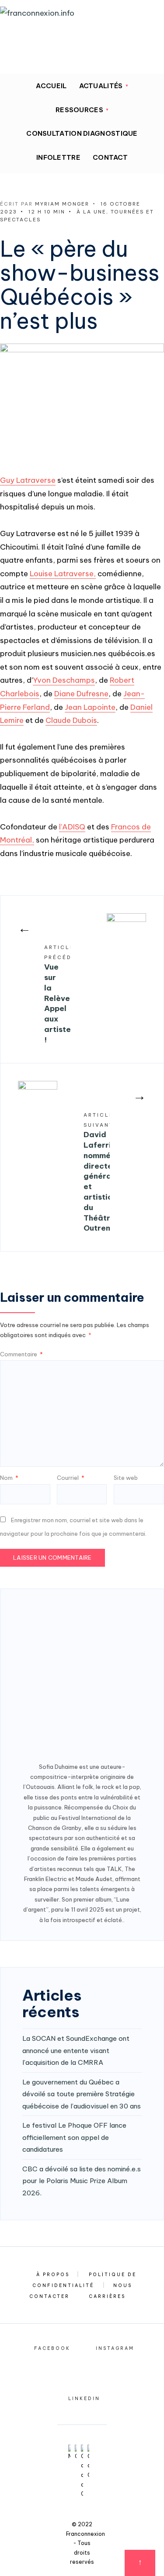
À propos (53, 2275)
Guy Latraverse (28, 480)
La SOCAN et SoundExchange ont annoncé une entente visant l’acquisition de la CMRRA (76, 2050)
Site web (126, 1478)
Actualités (101, 86)
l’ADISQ (72, 827)
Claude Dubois (71, 720)
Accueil (51, 86)
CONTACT (110, 157)
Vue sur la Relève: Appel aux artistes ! (57, 994)
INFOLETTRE (58, 157)
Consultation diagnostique (82, 133)
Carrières (107, 2296)
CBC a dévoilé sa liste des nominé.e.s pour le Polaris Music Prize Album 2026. (82, 2181)
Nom (9, 1478)
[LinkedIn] (50, 58)
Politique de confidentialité (85, 2280)
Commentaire (21, 1354)
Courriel (71, 1478)
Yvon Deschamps (64, 680)
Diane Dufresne (81, 694)
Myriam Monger (62, 204)
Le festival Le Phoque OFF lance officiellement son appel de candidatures (74, 2137)
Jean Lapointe (90, 707)
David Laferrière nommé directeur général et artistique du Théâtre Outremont (97, 1173)
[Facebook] (14, 58)
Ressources (79, 110)
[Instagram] (32, 58)
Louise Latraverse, (63, 574)
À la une (91, 212)
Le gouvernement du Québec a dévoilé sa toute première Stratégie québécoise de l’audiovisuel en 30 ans (82, 2094)
